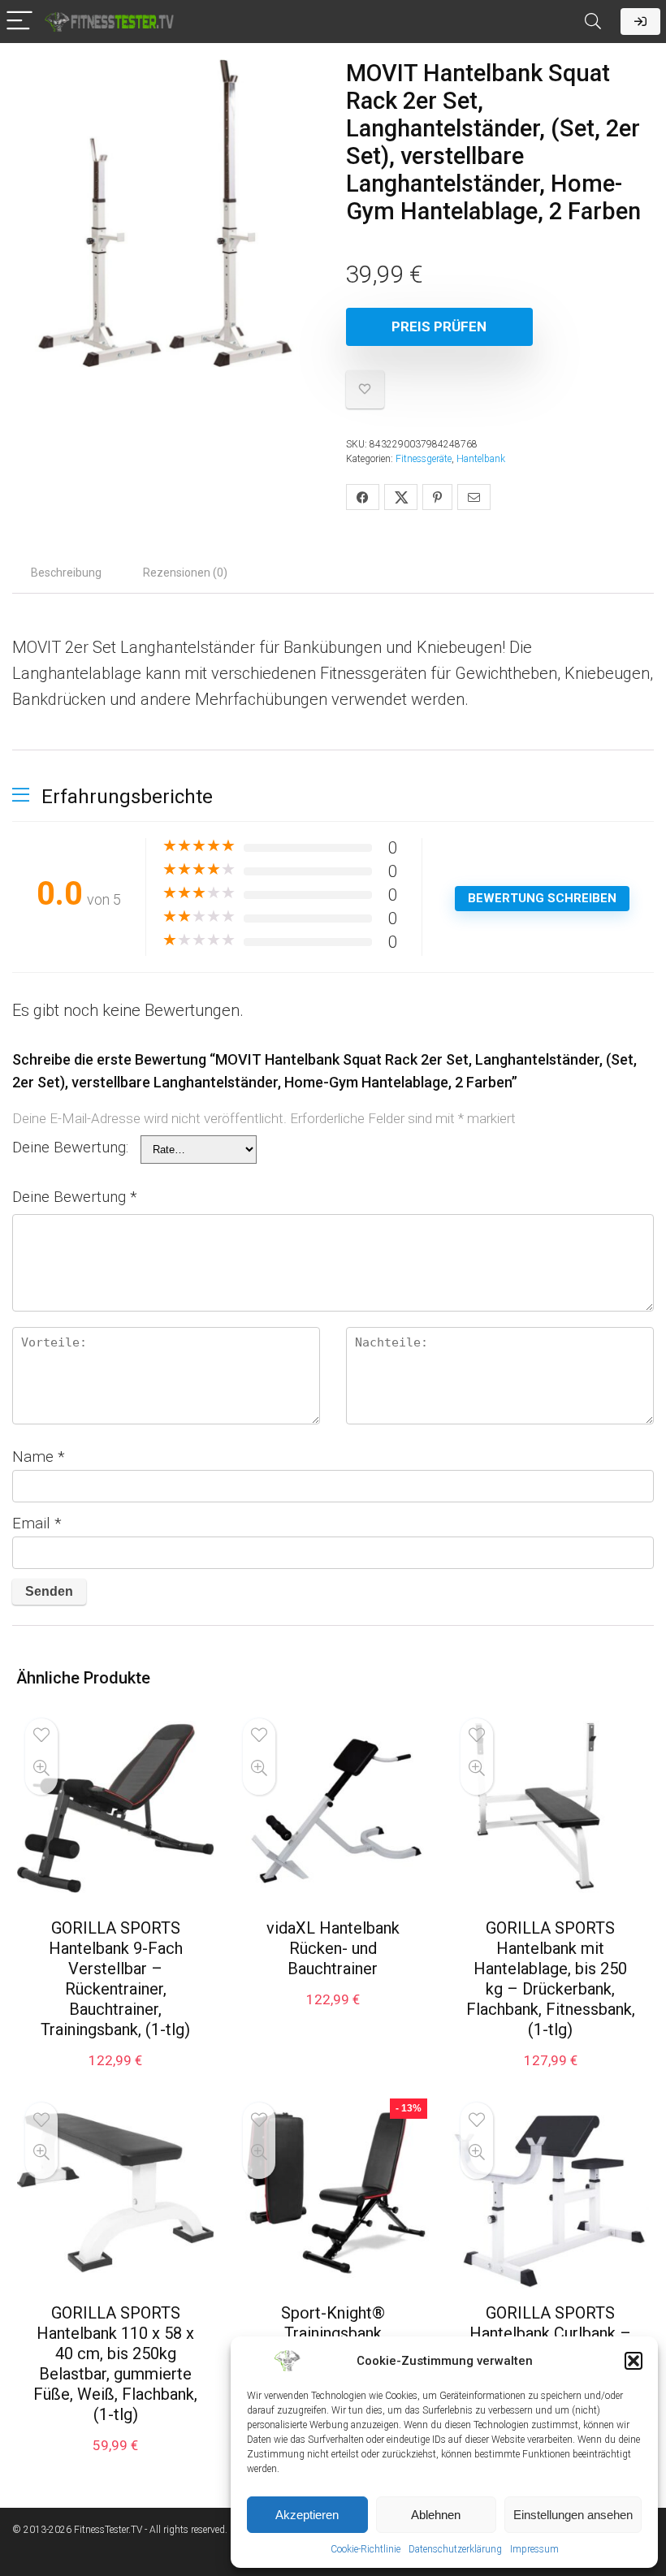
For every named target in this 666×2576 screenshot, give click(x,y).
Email (37, 1523)
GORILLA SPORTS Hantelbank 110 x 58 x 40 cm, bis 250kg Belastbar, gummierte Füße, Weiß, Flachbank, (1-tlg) (115, 2364)
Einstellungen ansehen (573, 2515)
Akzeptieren (307, 2515)
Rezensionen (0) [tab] (185, 573)
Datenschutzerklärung (455, 2549)
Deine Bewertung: (70, 1147)
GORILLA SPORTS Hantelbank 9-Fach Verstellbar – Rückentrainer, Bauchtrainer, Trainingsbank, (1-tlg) (115, 1979)
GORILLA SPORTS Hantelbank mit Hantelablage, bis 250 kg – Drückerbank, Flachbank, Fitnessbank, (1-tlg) (551, 1979)
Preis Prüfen (439, 326)
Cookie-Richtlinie (365, 2549)
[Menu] (19, 22)
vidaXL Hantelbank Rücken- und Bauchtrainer (333, 1948)
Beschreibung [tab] (66, 573)
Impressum (534, 2549)
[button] (634, 2361)
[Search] (593, 22)
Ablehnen (436, 2515)
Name (39, 1457)
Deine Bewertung (75, 1197)
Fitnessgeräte (424, 459)
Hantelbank (481, 459)
